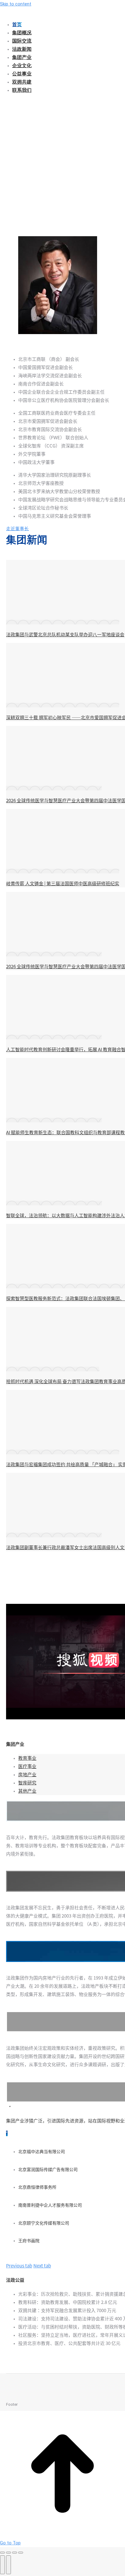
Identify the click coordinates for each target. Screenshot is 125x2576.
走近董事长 (17, 529)
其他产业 (27, 1791)
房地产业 (27, 1775)
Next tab (42, 2266)
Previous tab (19, 2266)
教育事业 (27, 1758)
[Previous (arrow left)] (2, 2565)
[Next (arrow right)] (8, 2565)
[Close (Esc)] (2, 2553)
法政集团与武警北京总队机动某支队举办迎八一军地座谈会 (65, 635)
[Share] (8, 2553)
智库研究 (27, 1783)
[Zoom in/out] (21, 2553)
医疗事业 (27, 1766)
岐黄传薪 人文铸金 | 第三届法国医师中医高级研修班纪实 (63, 884)
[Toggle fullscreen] (15, 2553)
